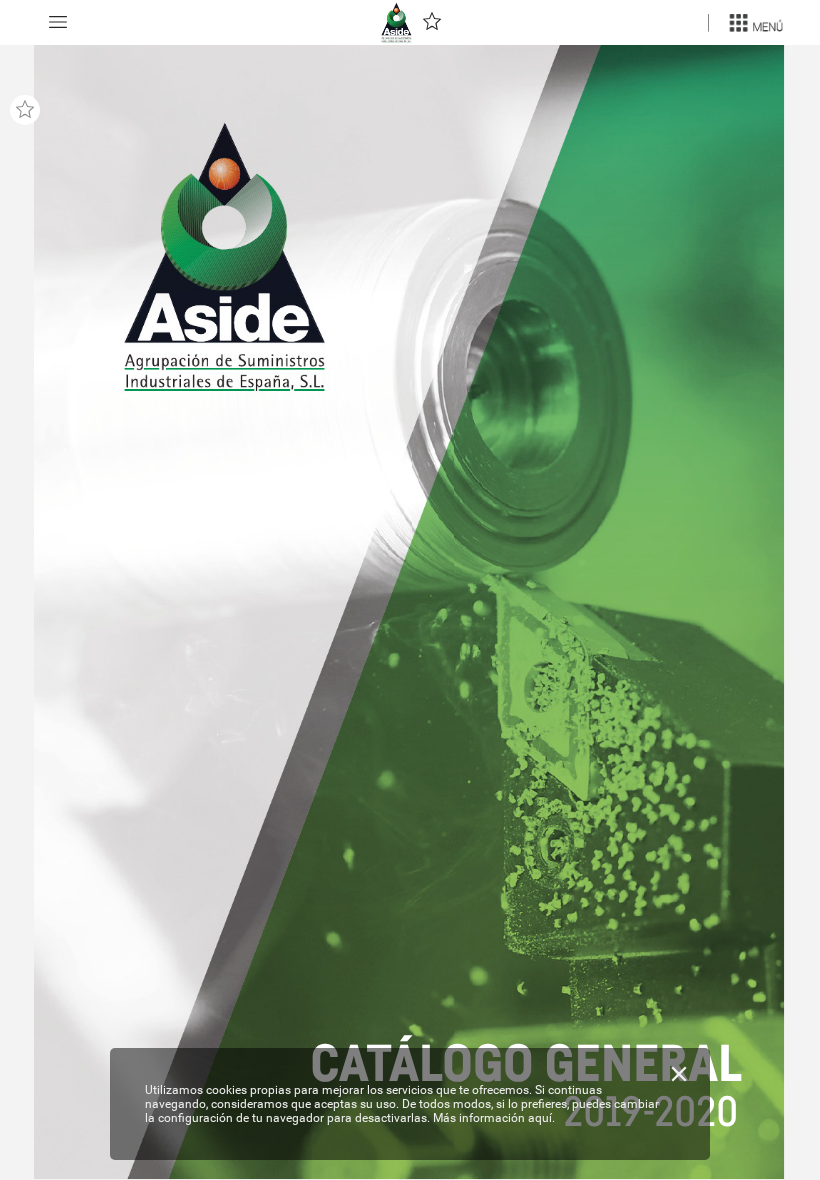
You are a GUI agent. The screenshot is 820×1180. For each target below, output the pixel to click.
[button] (58, 22)
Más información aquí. (494, 1118)
